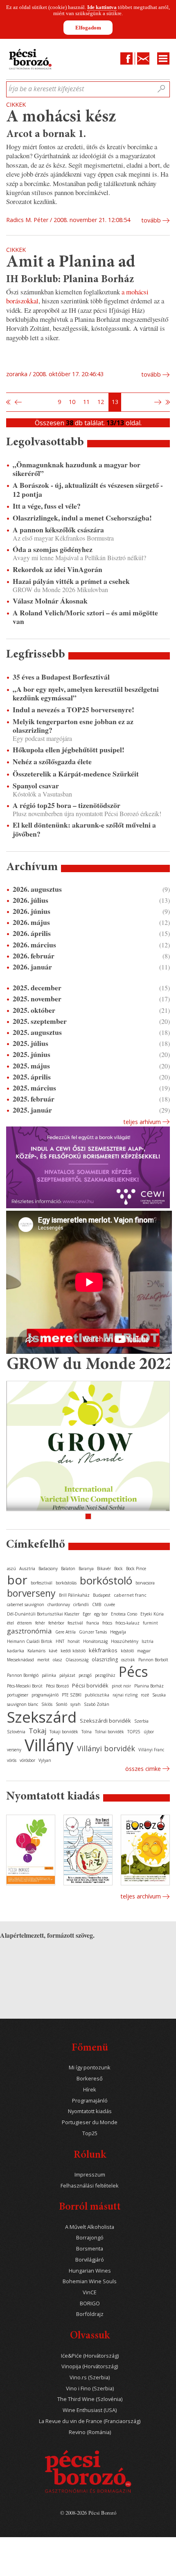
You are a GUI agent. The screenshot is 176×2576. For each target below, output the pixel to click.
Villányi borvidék (106, 1748)
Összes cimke (143, 1769)
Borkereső (90, 2079)
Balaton (68, 1568)
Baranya (86, 1568)
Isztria (148, 1641)
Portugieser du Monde (90, 2122)
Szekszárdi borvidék (105, 1721)
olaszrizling (105, 1659)
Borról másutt (90, 2207)
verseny (14, 1750)
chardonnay (59, 1604)
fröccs (107, 1623)
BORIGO (90, 2303)
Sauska (159, 1695)
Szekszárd (42, 1717)
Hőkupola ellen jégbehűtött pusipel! (69, 750)
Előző (17, 402)
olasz (58, 1660)
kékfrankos (103, 1650)
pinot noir (121, 1686)
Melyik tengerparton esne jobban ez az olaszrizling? (73, 726)
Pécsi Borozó (57, 1686)
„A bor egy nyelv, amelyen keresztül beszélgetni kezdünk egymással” (86, 693)
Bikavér (104, 1568)
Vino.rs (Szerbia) (90, 2377)
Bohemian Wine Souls (90, 2281)
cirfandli (81, 1604)
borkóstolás (66, 1583)
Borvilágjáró (90, 2260)
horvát (74, 1641)
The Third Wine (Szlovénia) (90, 2399)
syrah (76, 1704)
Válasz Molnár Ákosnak (50, 601)
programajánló (45, 1695)
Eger (87, 1614)
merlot (43, 1660)
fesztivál (75, 1623)
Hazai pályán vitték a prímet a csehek (71, 581)
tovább (151, 220)
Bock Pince (136, 1568)
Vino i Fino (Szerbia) (90, 2389)
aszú (11, 1568)
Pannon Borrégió (23, 1675)
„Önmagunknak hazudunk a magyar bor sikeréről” (77, 469)
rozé (145, 1695)
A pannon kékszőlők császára (58, 530)
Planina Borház (149, 1686)
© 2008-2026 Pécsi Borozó (88, 2513)
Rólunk (90, 2155)
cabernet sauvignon (26, 1604)
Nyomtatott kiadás (90, 2111)
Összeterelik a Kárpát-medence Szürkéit (76, 774)
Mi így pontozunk (90, 2068)
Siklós (47, 1704)
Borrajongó (90, 2238)
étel (10, 1623)
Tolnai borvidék (109, 1732)
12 (101, 402)
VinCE (90, 2292)
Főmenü (90, 2048)
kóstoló (127, 1651)
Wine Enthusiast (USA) (90, 2410)
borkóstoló (106, 1580)
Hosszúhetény (125, 1641)
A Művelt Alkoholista (90, 2227)
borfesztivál (42, 1583)
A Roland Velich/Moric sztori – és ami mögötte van (85, 617)
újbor (149, 1732)
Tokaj (37, 1731)
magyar (144, 1651)
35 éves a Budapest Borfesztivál (61, 677)
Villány (49, 1745)
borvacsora (145, 1583)
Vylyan (45, 1760)
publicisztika (97, 1695)
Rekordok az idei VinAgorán (58, 569)
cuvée (110, 1604)
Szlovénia (16, 1732)
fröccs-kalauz (127, 1623)
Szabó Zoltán (97, 1704)
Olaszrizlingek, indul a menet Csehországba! (82, 518)
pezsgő (85, 1675)
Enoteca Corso (124, 1614)
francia (93, 1623)
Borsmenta (90, 2249)
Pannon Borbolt (153, 1660)
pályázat (67, 1675)
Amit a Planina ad (71, 263)
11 (86, 402)
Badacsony (48, 1568)
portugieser (18, 1695)
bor (17, 1580)
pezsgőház (105, 1675)
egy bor (101, 1614)
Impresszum (90, 2175)
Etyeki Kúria (152, 1614)
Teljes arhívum (142, 1122)
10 (72, 402)
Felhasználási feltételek (90, 2186)
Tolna (87, 1732)
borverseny (31, 1593)
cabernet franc (130, 1595)
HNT (60, 1641)
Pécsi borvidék (90, 1685)
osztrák (128, 1660)
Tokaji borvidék (64, 1732)
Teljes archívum (141, 1896)
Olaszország (77, 1660)
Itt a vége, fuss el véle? (47, 506)
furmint (150, 1623)
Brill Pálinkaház (74, 1595)
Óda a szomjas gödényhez (53, 549)
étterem (25, 1623)
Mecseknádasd (20, 1660)
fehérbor (56, 1623)
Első (9, 402)
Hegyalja (118, 1632)
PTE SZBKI (72, 1695)
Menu (163, 58)
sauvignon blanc (23, 1704)
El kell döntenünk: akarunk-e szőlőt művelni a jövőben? (84, 829)
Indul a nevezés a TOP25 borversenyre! (73, 710)
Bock (118, 1568)
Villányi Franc (151, 1750)
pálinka (49, 1675)
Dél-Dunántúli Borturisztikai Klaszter (43, 1614)
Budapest (102, 1595)
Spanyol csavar (36, 786)
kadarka (16, 1650)
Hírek (90, 2090)
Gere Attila (65, 1632)
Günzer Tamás (93, 1632)
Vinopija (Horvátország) (90, 2366)
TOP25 (134, 1732)
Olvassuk (90, 2336)
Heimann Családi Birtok (30, 1641)
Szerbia (141, 1721)
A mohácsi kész (61, 118)
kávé (53, 1651)
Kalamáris (36, 1651)
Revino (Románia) (90, 2432)
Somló (61, 1704)
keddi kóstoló (73, 1651)
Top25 (90, 2133)
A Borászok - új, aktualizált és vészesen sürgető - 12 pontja (88, 489)
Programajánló (90, 2101)
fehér (40, 1623)
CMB (97, 1604)
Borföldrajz (90, 2314)
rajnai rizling (125, 1695)
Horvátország (95, 1641)
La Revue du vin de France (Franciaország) (90, 2421)
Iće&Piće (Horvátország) (90, 2356)
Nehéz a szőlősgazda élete (52, 762)
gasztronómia (29, 1631)
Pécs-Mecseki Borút (25, 1686)
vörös (12, 1760)
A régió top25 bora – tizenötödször (67, 805)
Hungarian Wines (90, 2271)
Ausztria (27, 1568)
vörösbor (27, 1760)
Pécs (133, 1672)
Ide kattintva (102, 7)
